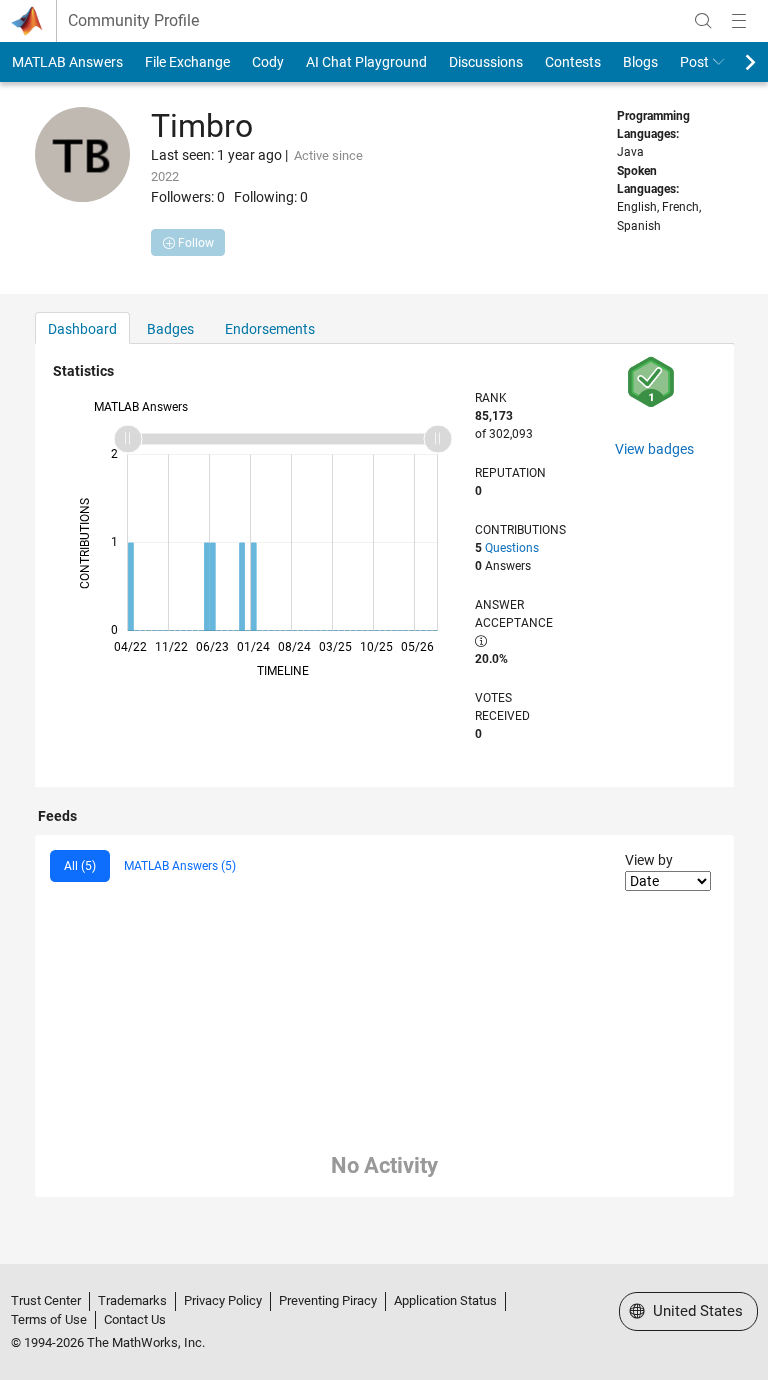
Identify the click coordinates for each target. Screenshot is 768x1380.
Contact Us (135, 1319)
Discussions (486, 62)
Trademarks (132, 1300)
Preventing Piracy (328, 1300)
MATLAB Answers (67, 62)
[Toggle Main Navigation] (739, 21)
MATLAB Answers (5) (180, 866)
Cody (268, 62)
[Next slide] (733, 62)
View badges (654, 449)
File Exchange (187, 62)
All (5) (80, 866)
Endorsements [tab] (270, 329)
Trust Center (46, 1300)
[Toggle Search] (703, 21)
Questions (512, 548)
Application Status (445, 1300)
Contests (573, 62)
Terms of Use (49, 1319)
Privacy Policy (223, 1300)
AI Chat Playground (366, 62)
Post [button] (694, 62)
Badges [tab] (170, 329)
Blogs (640, 62)
